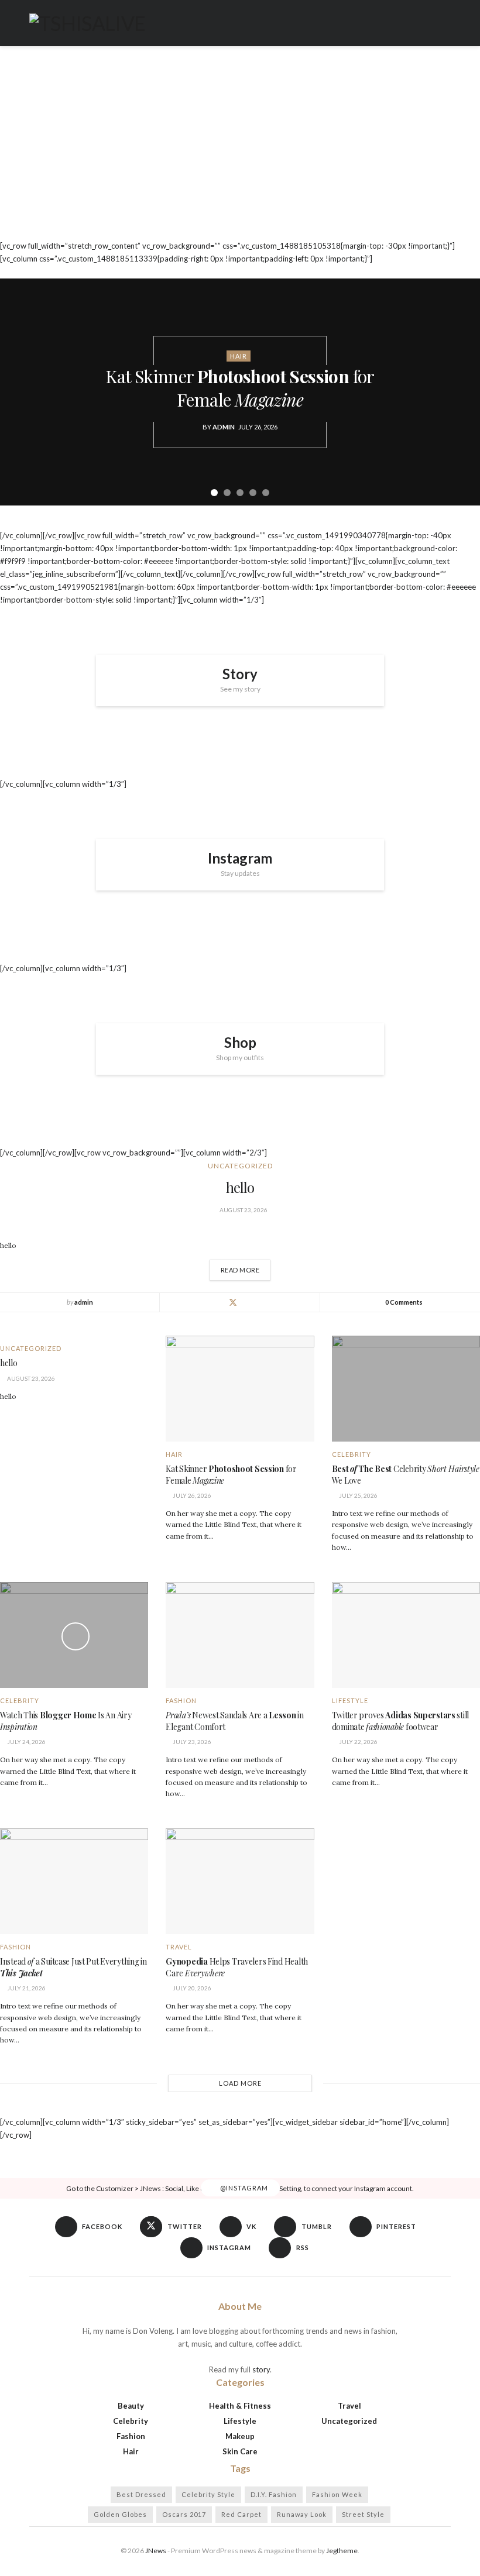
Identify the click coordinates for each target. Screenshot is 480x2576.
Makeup (240, 2436)
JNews (156, 2551)
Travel (179, 1947)
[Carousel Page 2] (227, 493)
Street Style (363, 2514)
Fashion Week (337, 2494)
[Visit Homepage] (87, 23)
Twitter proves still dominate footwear (400, 1721)
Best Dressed (141, 2494)
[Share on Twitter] (233, 1302)
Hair (239, 356)
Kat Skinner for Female (240, 388)
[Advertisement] (240, 152)
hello (240, 1187)
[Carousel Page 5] (266, 493)
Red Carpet (241, 2514)
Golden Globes (120, 2514)
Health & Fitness (240, 2406)
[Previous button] (23, 392)
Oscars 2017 (184, 2514)
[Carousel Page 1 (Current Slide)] (214, 493)
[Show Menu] (446, 23)
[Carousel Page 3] (240, 493)
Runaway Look (302, 2514)
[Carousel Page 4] (253, 493)
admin (224, 427)
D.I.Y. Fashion (274, 2494)
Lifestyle (350, 1700)
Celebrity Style (208, 2494)
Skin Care (240, 2451)
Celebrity (352, 1454)
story (261, 2369)
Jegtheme (342, 2551)
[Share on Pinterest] (261, 1302)
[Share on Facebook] (219, 1302)
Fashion (181, 1700)
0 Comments (404, 1302)
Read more (246, 1267)
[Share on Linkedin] (247, 1302)
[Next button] (457, 392)
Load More (240, 2083)
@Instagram (243, 2188)
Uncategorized (240, 1166)
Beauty (131, 2406)
